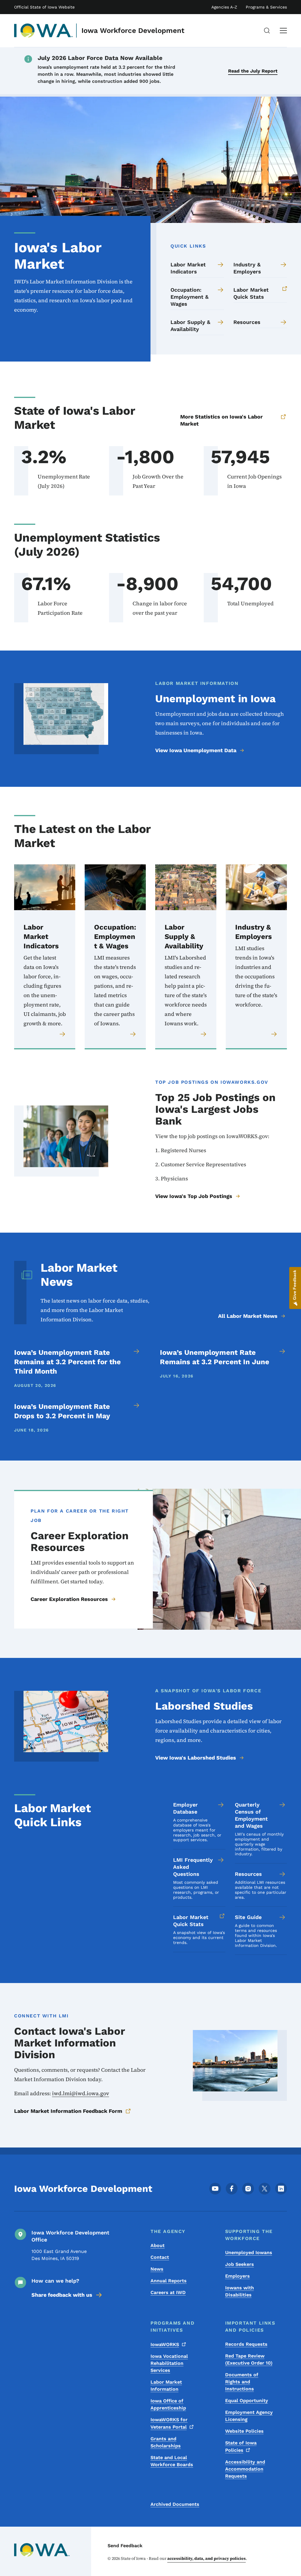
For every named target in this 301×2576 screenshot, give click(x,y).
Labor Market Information (166, 2386)
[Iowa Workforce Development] (44, 31)
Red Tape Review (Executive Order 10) (249, 2359)
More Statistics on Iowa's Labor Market (221, 420)
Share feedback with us (62, 2295)
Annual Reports (169, 2281)
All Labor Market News (248, 1316)
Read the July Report (253, 71)
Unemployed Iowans (249, 2252)
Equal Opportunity (247, 2401)
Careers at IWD (168, 2292)
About (158, 2245)
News (157, 2269)
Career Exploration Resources (69, 1599)
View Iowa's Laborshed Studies (196, 1758)
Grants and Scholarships (166, 2442)
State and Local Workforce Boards (172, 2461)
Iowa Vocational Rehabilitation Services (169, 2363)
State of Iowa (241, 2446)
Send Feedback (125, 2546)
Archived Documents (175, 2504)
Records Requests (246, 2344)
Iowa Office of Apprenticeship (168, 2404)
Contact (160, 2257)
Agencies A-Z (224, 7)
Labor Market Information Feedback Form (68, 2111)
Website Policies (244, 2431)
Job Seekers (240, 2264)
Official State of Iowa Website (44, 7)
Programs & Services (266, 7)
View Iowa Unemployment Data (196, 750)
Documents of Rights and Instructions (242, 2382)
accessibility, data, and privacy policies (206, 2558)
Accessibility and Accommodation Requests (245, 2469)
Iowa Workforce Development (133, 31)
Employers (238, 2276)
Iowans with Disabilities (240, 2291)
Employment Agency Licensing (249, 2416)
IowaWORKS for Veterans (169, 2423)
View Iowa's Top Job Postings (194, 1196)
